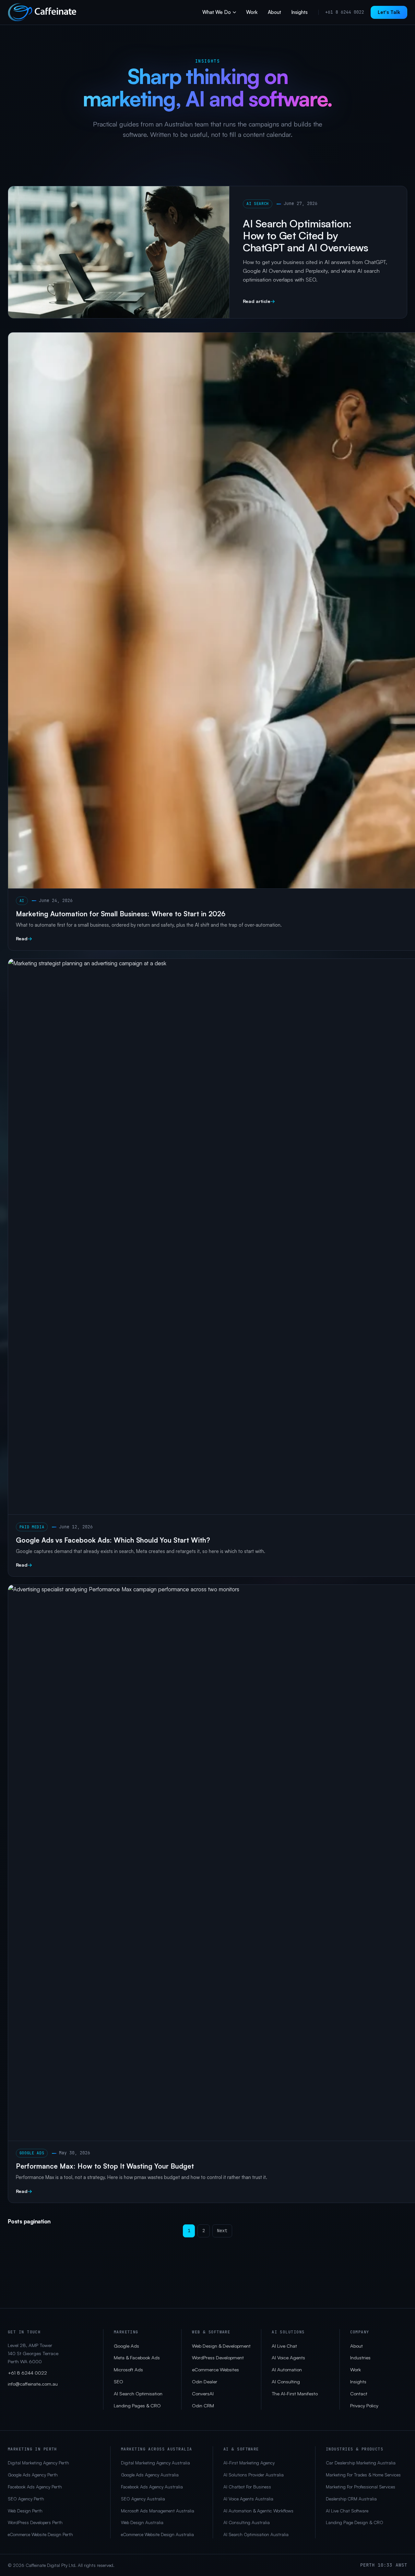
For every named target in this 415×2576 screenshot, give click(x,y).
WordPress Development (218, 2358)
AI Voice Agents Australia (248, 2499)
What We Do (217, 12)
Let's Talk (389, 12)
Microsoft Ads (128, 2370)
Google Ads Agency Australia (150, 2475)
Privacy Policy (364, 2406)
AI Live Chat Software (347, 2511)
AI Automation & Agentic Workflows (258, 2511)
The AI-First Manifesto (295, 2394)
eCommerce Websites (215, 2370)
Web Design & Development (221, 2346)
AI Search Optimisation (138, 2394)
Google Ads (126, 2346)
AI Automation (287, 2370)
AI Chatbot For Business (247, 2487)
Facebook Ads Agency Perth (35, 2487)
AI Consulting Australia (247, 2522)
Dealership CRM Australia (351, 2499)
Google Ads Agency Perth (33, 2475)
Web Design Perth (25, 2511)
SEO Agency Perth (26, 2499)
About (274, 12)
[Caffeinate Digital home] (42, 12)
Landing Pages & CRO (137, 2406)
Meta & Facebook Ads (137, 2358)
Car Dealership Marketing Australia (361, 2463)
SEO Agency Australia (143, 2499)
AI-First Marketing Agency (249, 2463)
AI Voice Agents (288, 2358)
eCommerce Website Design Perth (40, 2534)
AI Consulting (286, 2382)
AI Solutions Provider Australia (254, 2475)
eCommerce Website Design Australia (157, 2534)
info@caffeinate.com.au (33, 2384)
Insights (299, 12)
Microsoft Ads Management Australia (158, 2511)
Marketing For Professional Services (361, 2487)
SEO (119, 2382)
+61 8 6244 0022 (345, 12)
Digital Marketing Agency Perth (38, 2463)
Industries (360, 2358)
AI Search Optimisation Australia (256, 2534)
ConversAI (203, 2394)
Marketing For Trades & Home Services (363, 2475)
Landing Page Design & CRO (355, 2522)
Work (252, 12)
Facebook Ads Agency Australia (152, 2487)
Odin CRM (203, 2406)
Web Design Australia (142, 2522)
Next (222, 2231)
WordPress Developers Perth (35, 2522)
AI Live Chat (284, 2346)
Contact (359, 2394)
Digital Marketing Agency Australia (155, 2463)
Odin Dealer (205, 2382)
